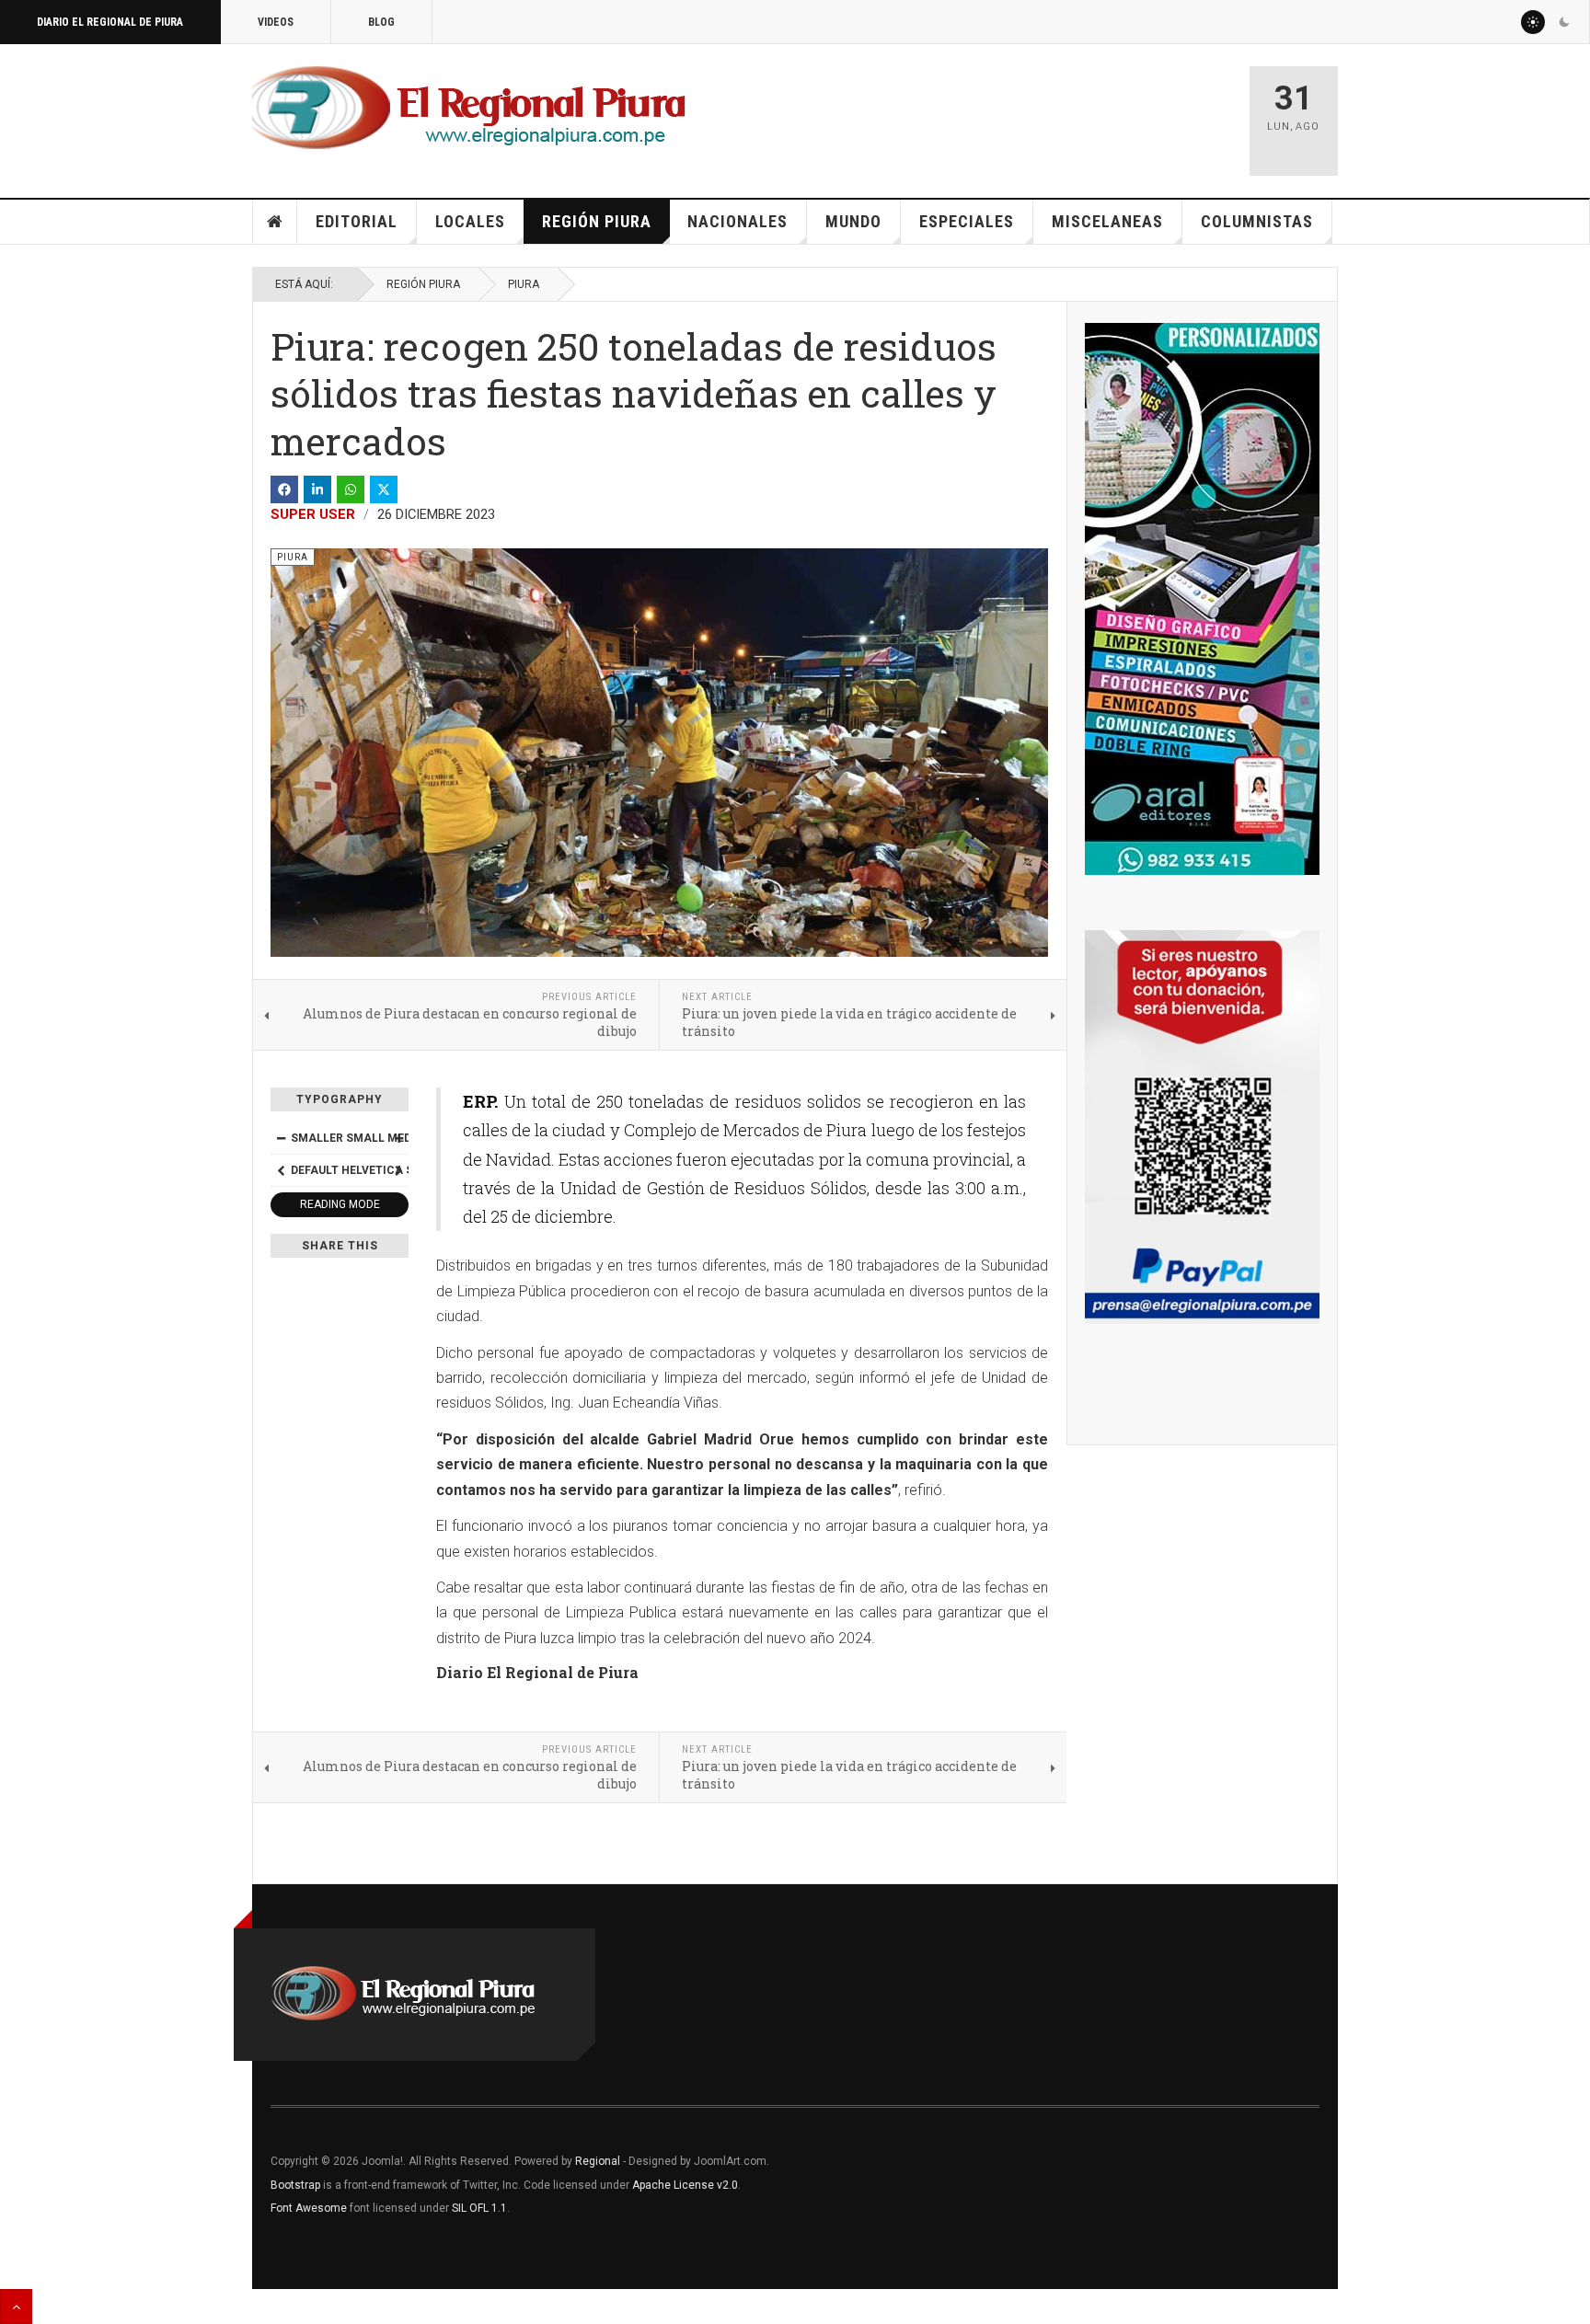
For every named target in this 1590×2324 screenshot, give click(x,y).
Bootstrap (295, 2185)
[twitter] (384, 489)
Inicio (275, 222)
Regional (598, 2161)
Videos (276, 22)
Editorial (357, 221)
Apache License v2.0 (685, 2185)
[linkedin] (317, 489)
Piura (524, 284)
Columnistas (1257, 221)
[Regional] (469, 109)
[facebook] (284, 489)
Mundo (853, 221)
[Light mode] (1533, 22)
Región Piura (597, 221)
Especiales (967, 221)
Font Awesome (309, 2208)
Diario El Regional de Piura (110, 22)
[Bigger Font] (398, 1138)
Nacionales (737, 221)
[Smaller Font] (281, 1138)
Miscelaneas (1107, 221)
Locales (470, 221)
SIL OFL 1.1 (479, 2208)
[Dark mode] (1564, 22)
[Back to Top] (16, 2307)
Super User (313, 514)
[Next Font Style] (398, 1170)
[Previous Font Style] (281, 1170)
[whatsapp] (351, 489)
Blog (381, 22)
